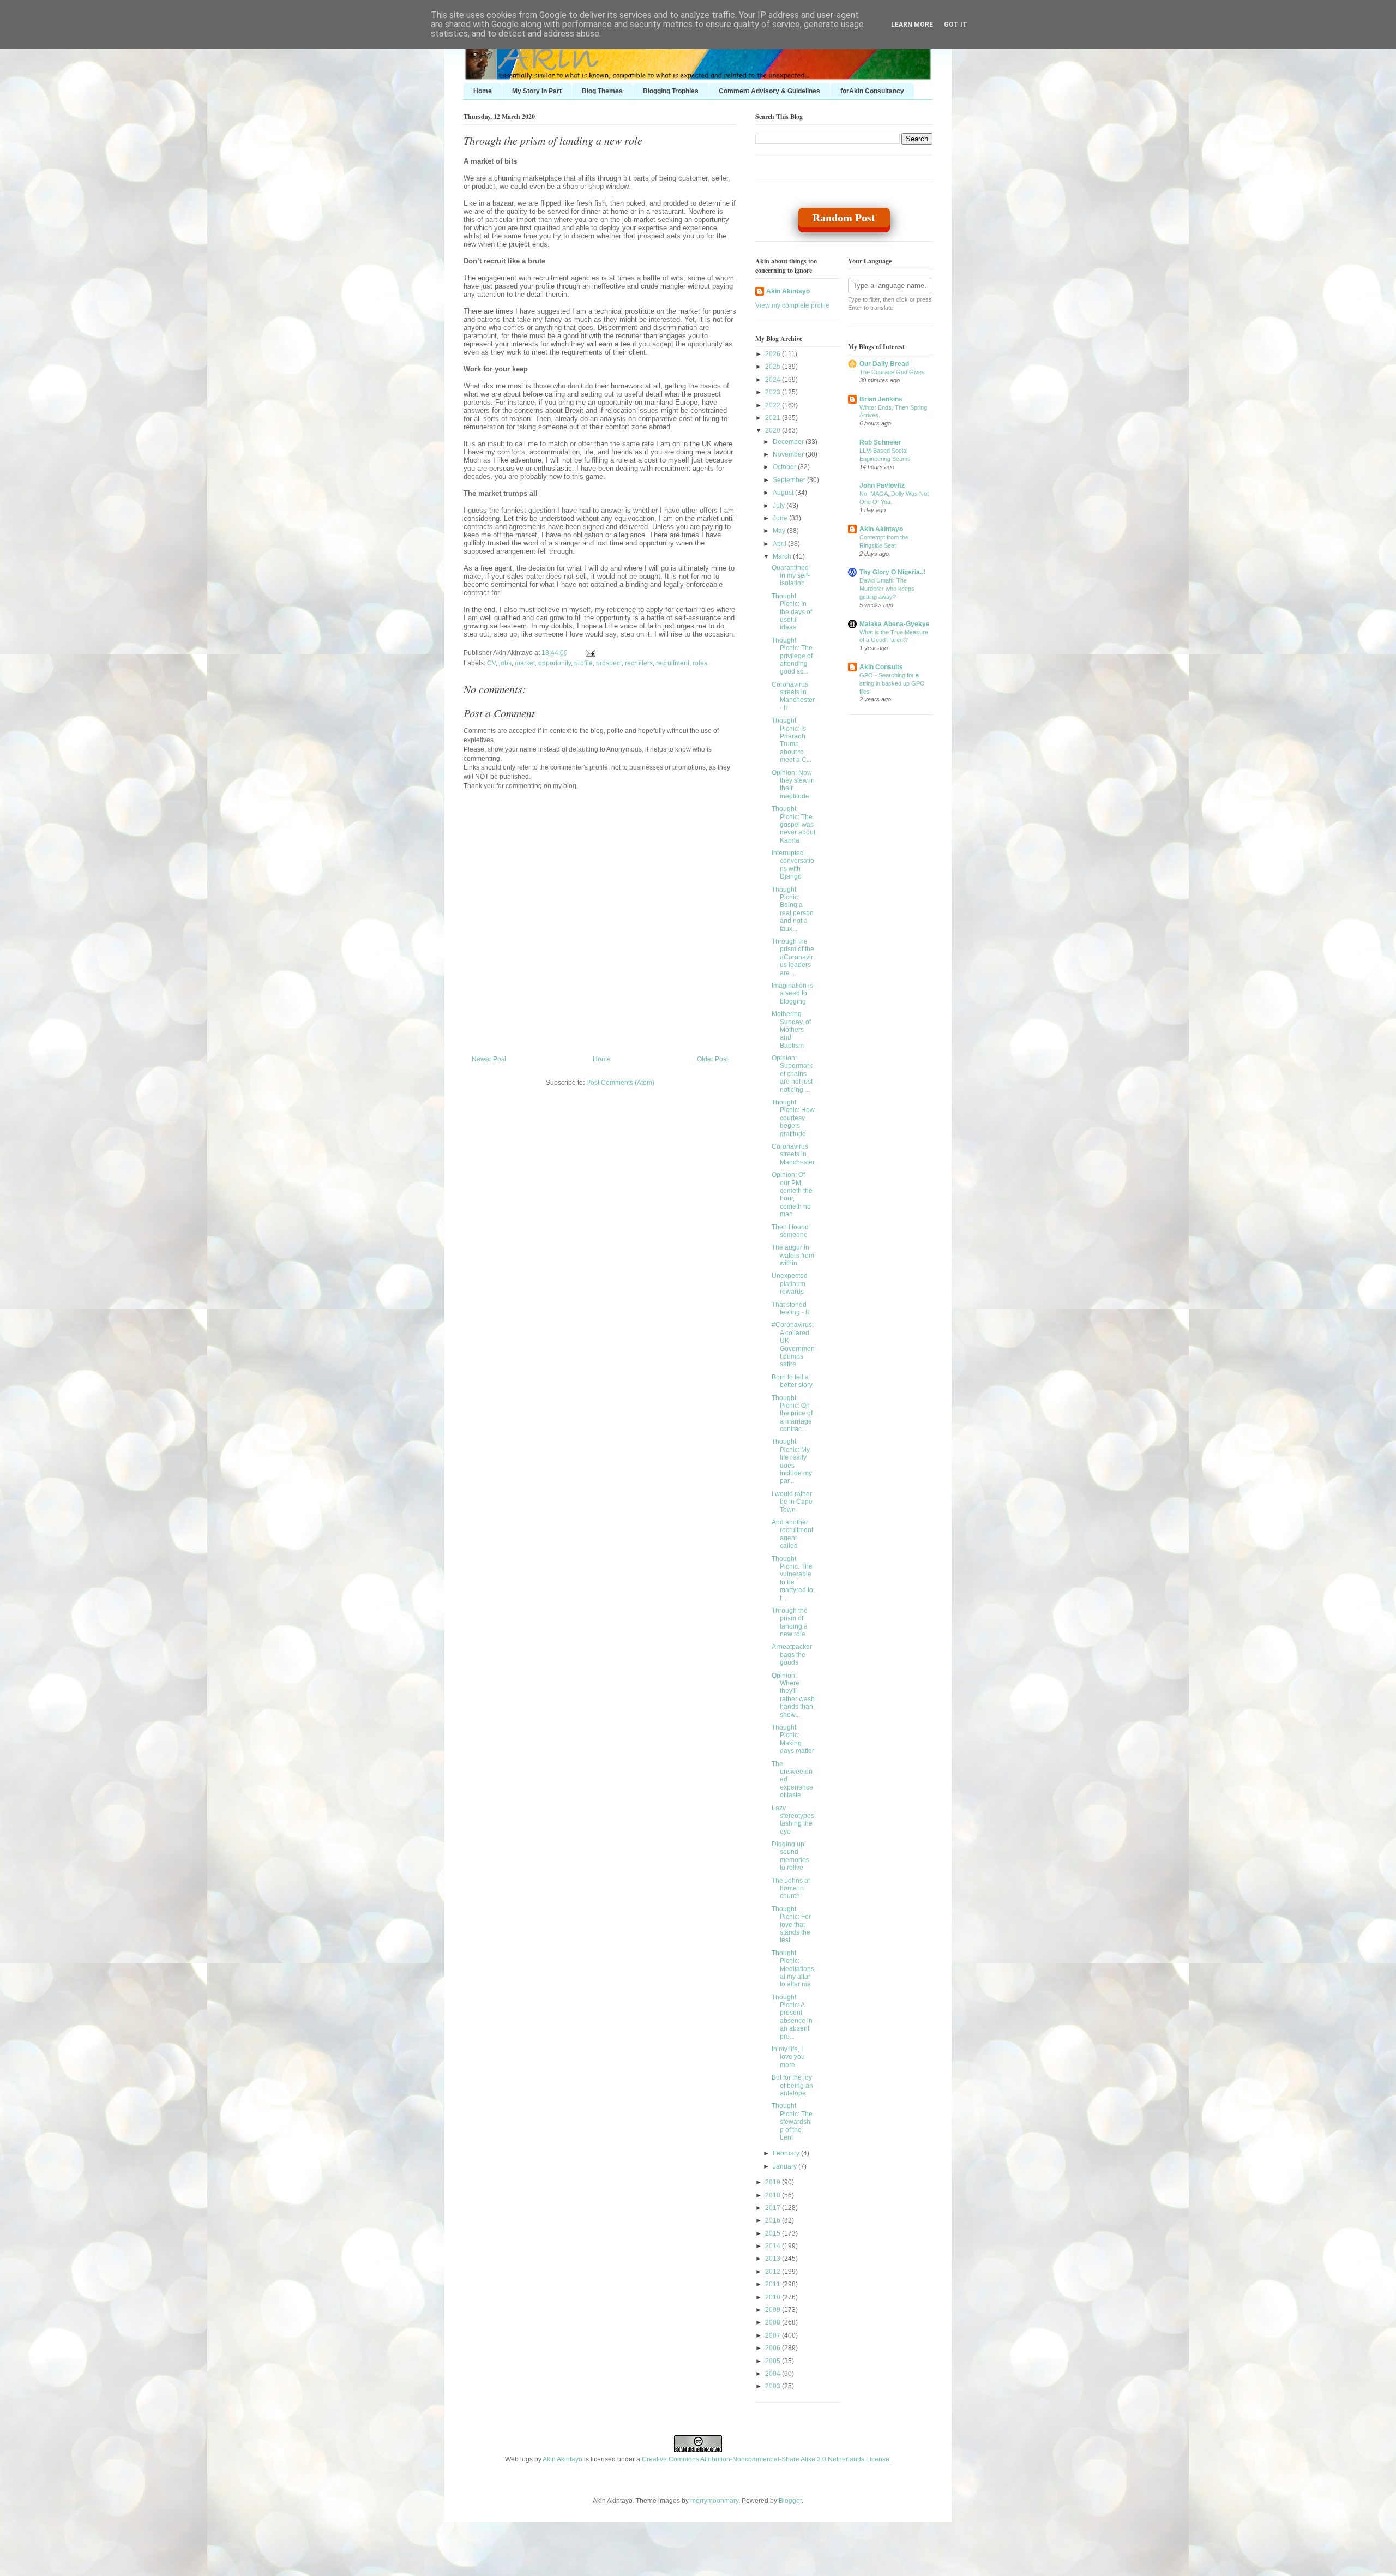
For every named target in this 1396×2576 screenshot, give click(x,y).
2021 (774, 418)
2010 (774, 2297)
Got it (956, 25)
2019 (774, 2182)
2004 (774, 2374)
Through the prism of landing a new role (553, 140)
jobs (505, 663)
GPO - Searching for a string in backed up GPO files (892, 683)
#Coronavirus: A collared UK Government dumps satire (793, 1344)
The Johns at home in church (791, 1889)
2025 (774, 367)
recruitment (673, 663)
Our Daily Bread (884, 364)
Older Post (712, 1059)
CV (491, 663)
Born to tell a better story (792, 1381)
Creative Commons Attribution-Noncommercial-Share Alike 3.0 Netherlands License (766, 2459)
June (781, 518)
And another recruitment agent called (792, 1534)
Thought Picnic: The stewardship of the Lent (792, 2122)
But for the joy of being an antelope (792, 2085)
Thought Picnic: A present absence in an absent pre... (792, 2017)
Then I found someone (790, 1231)
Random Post (844, 218)
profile (583, 663)
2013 (774, 2259)
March (783, 556)
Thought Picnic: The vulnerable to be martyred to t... (792, 1578)
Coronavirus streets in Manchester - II (793, 696)
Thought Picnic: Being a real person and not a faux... (793, 909)
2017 (774, 2208)
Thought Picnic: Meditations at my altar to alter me (793, 1969)
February (787, 2153)
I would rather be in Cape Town (792, 1502)
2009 (774, 2310)
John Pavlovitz (882, 485)
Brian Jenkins (881, 399)
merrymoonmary (714, 2501)
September (790, 480)
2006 (774, 2348)
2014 (774, 2246)
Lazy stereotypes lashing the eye (793, 1820)
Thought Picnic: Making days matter (793, 1739)
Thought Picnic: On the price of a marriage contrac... (792, 1414)
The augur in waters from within (793, 1255)
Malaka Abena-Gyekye (895, 624)
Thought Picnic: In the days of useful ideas (792, 612)
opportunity (555, 663)
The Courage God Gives (892, 372)
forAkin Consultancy (872, 91)
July (780, 506)
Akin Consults (881, 667)
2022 (774, 405)
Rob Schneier (880, 442)
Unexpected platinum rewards (790, 1284)
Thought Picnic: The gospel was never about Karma (793, 825)
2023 (774, 392)
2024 (774, 380)
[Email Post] (589, 653)
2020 (774, 430)
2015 (774, 2233)
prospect (609, 663)
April (780, 544)
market (525, 663)
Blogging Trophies (671, 91)
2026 (774, 354)
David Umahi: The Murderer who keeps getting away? (887, 589)
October (785, 467)
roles (700, 663)
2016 (774, 2220)
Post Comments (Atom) (620, 1083)
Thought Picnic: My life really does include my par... (792, 1461)
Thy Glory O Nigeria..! (892, 572)
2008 (774, 2322)
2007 (774, 2335)
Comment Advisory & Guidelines (769, 91)
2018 (774, 2195)
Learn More (912, 25)
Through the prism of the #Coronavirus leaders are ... (793, 957)
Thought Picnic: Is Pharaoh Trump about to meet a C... (792, 740)
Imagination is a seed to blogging (792, 993)
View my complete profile (792, 305)
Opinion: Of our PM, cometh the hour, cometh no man (792, 1194)
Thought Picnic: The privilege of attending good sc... (792, 656)
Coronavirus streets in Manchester (793, 1154)
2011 (774, 2284)
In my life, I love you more (788, 2057)
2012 (774, 2272)
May (780, 531)
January (786, 2166)
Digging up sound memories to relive (790, 1856)
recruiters (639, 663)
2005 (774, 2361)
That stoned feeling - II (790, 1308)
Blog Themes (602, 91)
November (789, 454)
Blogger (790, 2501)
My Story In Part (537, 91)
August (784, 493)
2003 (774, 2386)
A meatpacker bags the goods (792, 1655)
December (789, 442)
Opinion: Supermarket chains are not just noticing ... (792, 1074)
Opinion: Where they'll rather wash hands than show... (793, 1695)
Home (483, 91)
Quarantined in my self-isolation (791, 576)
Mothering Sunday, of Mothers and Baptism (791, 1030)
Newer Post (489, 1059)
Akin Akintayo (788, 291)
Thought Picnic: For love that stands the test (791, 1925)
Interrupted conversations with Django (793, 865)
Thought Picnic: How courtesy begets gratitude (793, 1118)
